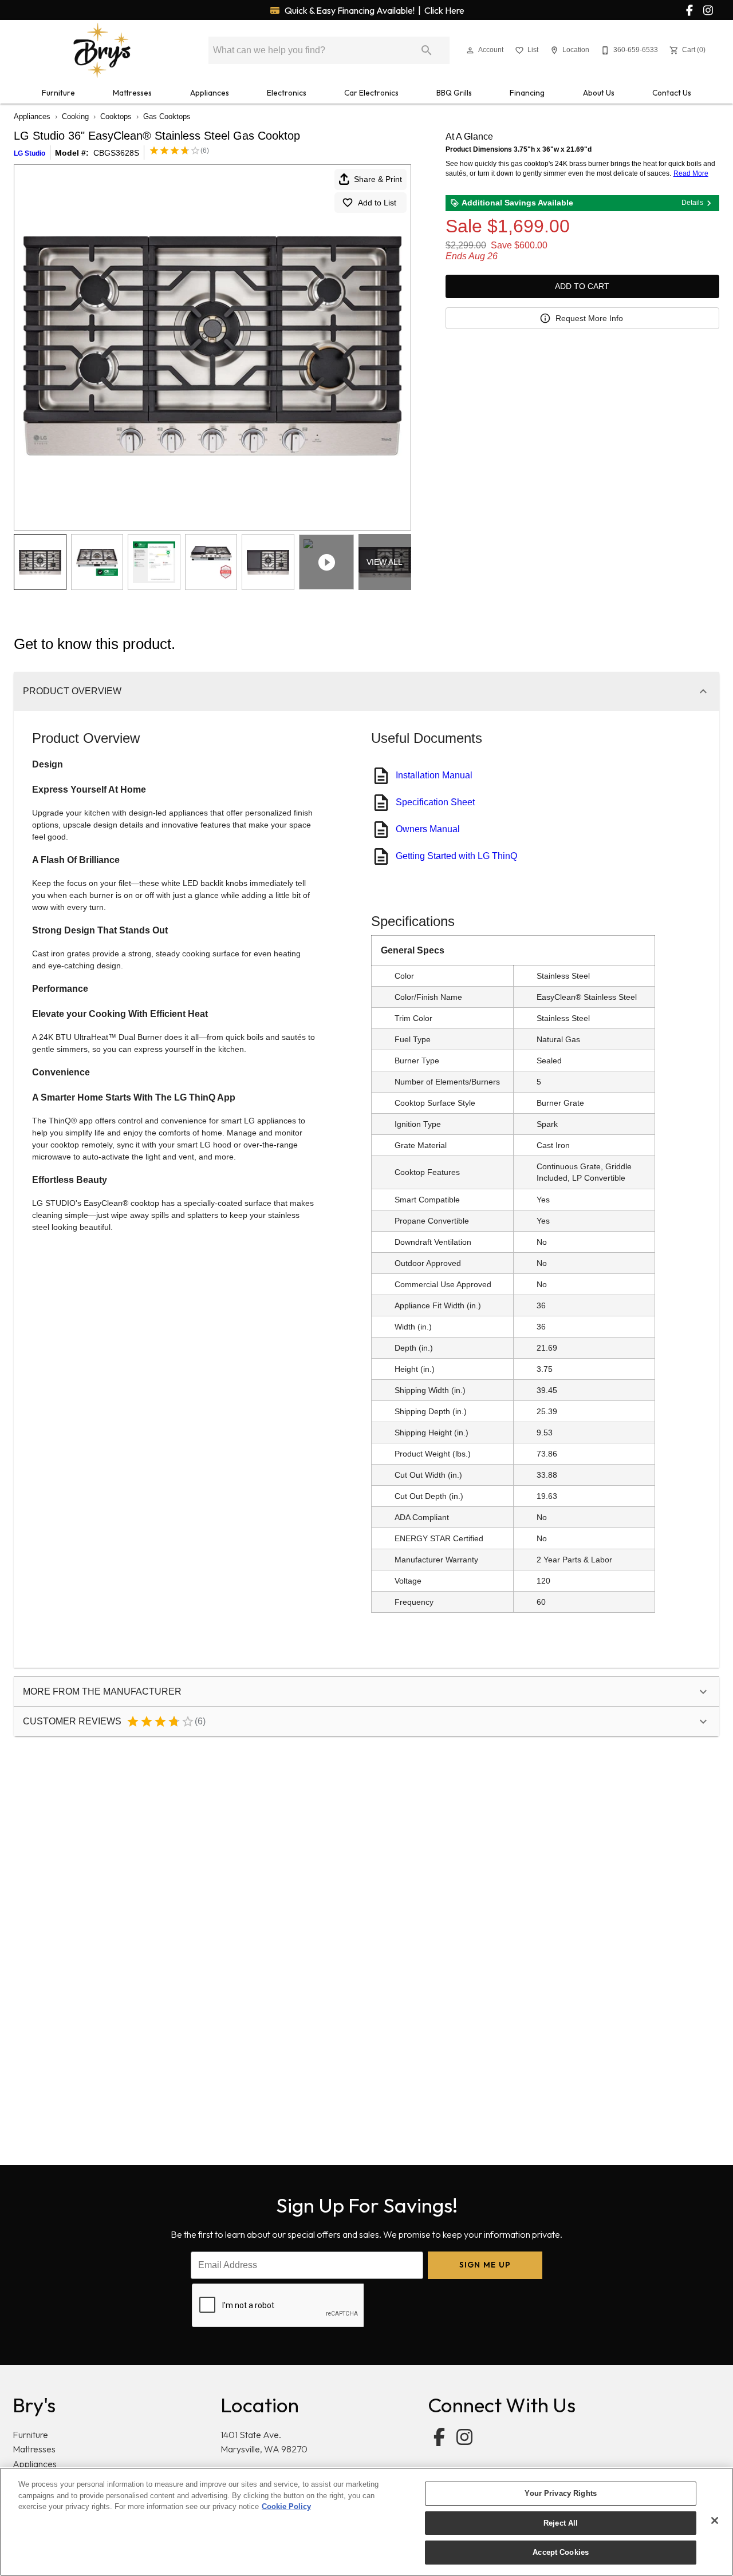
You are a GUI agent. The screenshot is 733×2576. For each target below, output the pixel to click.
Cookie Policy (286, 2506)
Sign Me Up (485, 2265)
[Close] (715, 2520)
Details (692, 203)
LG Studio (29, 153)
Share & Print (378, 179)
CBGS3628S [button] (116, 153)
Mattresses (132, 93)
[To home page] (102, 50)
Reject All (561, 2523)
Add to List (377, 203)
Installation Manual (434, 775)
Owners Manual (428, 829)
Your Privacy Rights (560, 2493)
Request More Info (589, 318)
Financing (527, 93)
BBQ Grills (454, 93)
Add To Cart (582, 286)
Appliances (210, 93)
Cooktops (116, 116)
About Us (599, 93)
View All (385, 562)
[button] (470, 50)
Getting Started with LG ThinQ (456, 856)
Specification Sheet (435, 802)
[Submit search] (427, 50)
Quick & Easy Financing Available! (374, 10)
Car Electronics (371, 93)
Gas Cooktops (167, 116)
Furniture (58, 93)
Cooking (75, 116)
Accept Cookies (561, 2552)
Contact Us (672, 93)
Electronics (287, 93)
